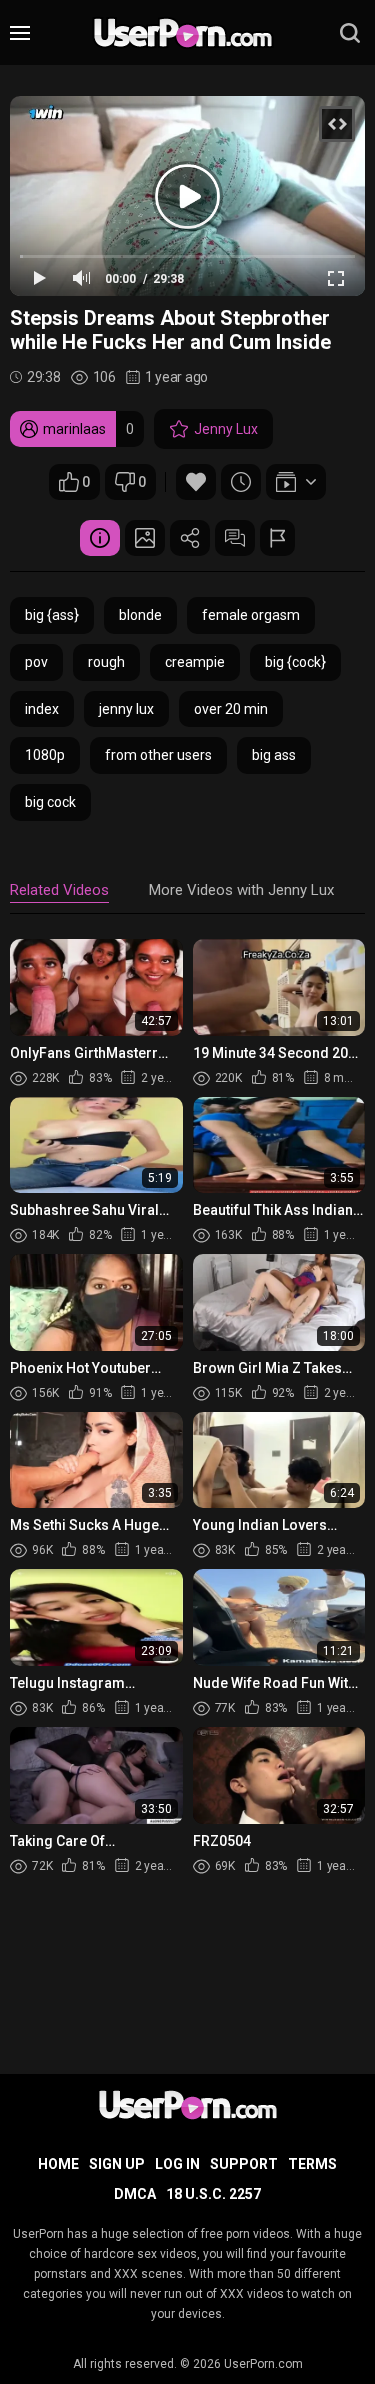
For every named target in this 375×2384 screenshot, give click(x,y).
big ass (274, 755)
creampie (195, 662)
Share (190, 538)
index (42, 709)
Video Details (100, 538)
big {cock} (295, 662)
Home (58, 2164)
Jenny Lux (226, 429)
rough (106, 662)
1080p (45, 755)
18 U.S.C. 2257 (213, 2194)
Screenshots (145, 538)
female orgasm (251, 615)
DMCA (135, 2194)
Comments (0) (235, 538)
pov (36, 662)
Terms (312, 2164)
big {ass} (52, 615)
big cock (50, 802)
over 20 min (231, 709)
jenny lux (126, 709)
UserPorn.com (263, 2364)
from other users (158, 755)
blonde (140, 615)
